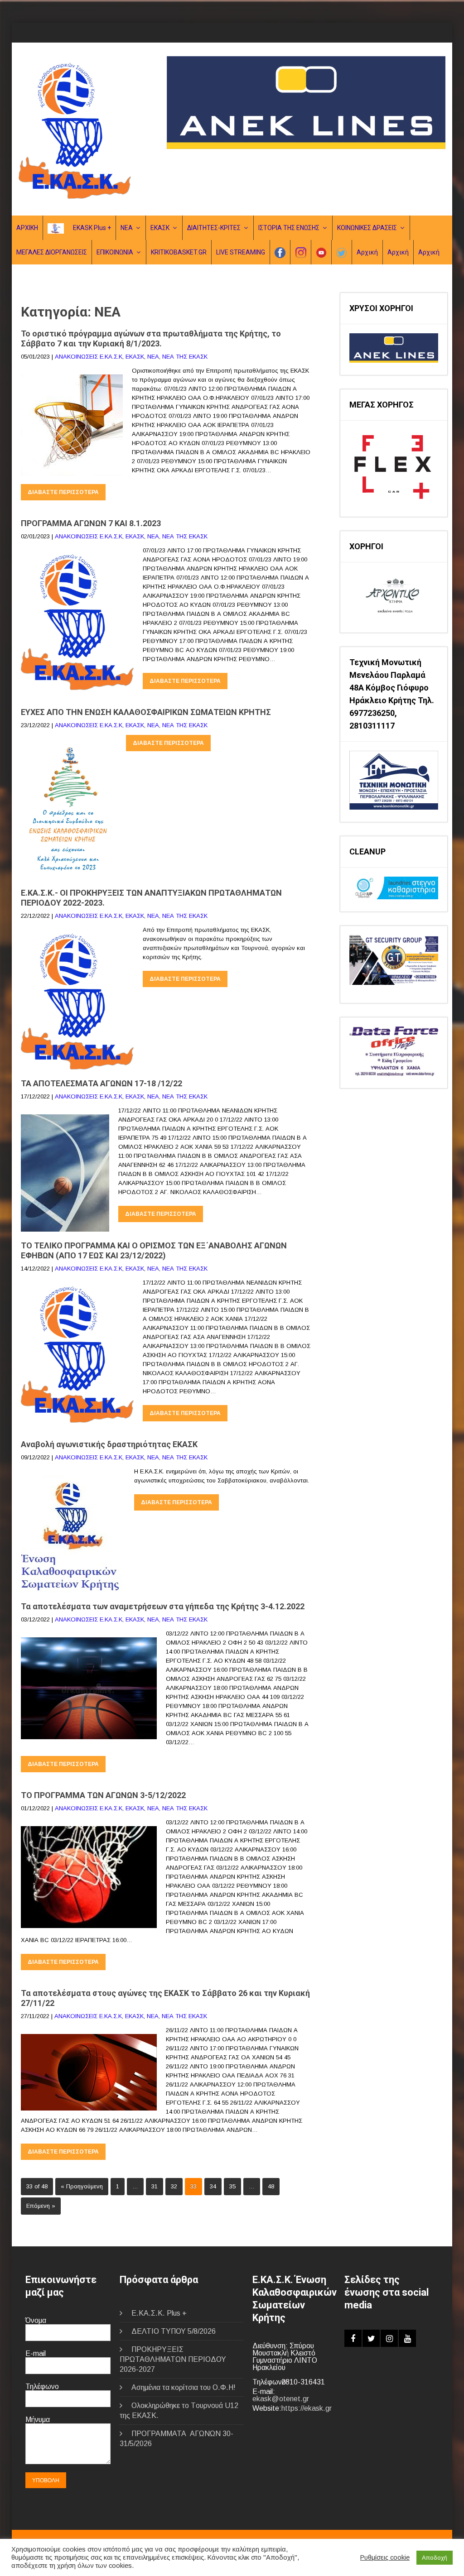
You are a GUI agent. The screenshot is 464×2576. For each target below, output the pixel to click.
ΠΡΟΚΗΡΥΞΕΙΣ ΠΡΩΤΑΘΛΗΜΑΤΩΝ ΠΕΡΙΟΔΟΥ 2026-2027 (173, 2359)
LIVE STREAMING (241, 252)
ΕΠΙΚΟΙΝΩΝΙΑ (115, 252)
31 (155, 2186)
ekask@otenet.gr (281, 2399)
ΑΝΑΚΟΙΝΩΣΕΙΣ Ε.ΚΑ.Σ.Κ (89, 357)
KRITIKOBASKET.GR (179, 252)
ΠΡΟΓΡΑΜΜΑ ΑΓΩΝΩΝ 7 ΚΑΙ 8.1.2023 (91, 523)
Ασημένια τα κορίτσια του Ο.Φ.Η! (184, 2387)
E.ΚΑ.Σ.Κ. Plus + (159, 2313)
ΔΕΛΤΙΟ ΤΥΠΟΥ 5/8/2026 (174, 2331)
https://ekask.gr (307, 2408)
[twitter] (371, 2338)
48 (271, 2186)
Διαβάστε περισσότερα (63, 492)
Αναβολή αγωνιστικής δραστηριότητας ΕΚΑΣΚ (109, 1444)
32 (174, 2186)
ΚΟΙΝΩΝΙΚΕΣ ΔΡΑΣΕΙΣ (367, 228)
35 (232, 2186)
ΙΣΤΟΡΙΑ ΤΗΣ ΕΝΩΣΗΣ (289, 228)
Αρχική (367, 252)
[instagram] (389, 2338)
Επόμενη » (41, 2206)
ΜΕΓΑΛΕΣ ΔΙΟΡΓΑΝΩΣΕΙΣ (52, 252)
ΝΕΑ (127, 228)
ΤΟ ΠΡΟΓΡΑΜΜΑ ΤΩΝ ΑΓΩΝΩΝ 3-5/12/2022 (103, 1795)
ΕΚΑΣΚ (160, 228)
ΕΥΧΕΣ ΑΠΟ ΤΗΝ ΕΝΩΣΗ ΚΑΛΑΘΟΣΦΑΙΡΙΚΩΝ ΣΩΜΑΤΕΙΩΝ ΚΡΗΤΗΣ (146, 712)
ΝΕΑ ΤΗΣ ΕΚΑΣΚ (185, 357)
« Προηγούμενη (82, 2186)
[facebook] (353, 2338)
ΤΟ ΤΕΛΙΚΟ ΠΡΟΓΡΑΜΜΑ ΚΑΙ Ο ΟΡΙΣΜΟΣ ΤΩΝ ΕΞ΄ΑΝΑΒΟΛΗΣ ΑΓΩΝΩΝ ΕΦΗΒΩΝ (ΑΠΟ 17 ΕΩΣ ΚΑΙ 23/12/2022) (154, 1250)
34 (213, 2186)
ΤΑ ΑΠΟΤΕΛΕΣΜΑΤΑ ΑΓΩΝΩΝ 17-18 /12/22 (101, 1083)
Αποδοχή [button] (435, 2558)
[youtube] (407, 2338)
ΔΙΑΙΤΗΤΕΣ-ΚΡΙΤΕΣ (214, 228)
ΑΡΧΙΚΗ (27, 228)
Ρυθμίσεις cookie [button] (385, 2557)
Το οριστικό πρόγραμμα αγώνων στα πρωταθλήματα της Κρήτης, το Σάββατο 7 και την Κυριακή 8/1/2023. (151, 338)
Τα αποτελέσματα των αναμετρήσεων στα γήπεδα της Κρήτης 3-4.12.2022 (163, 1606)
